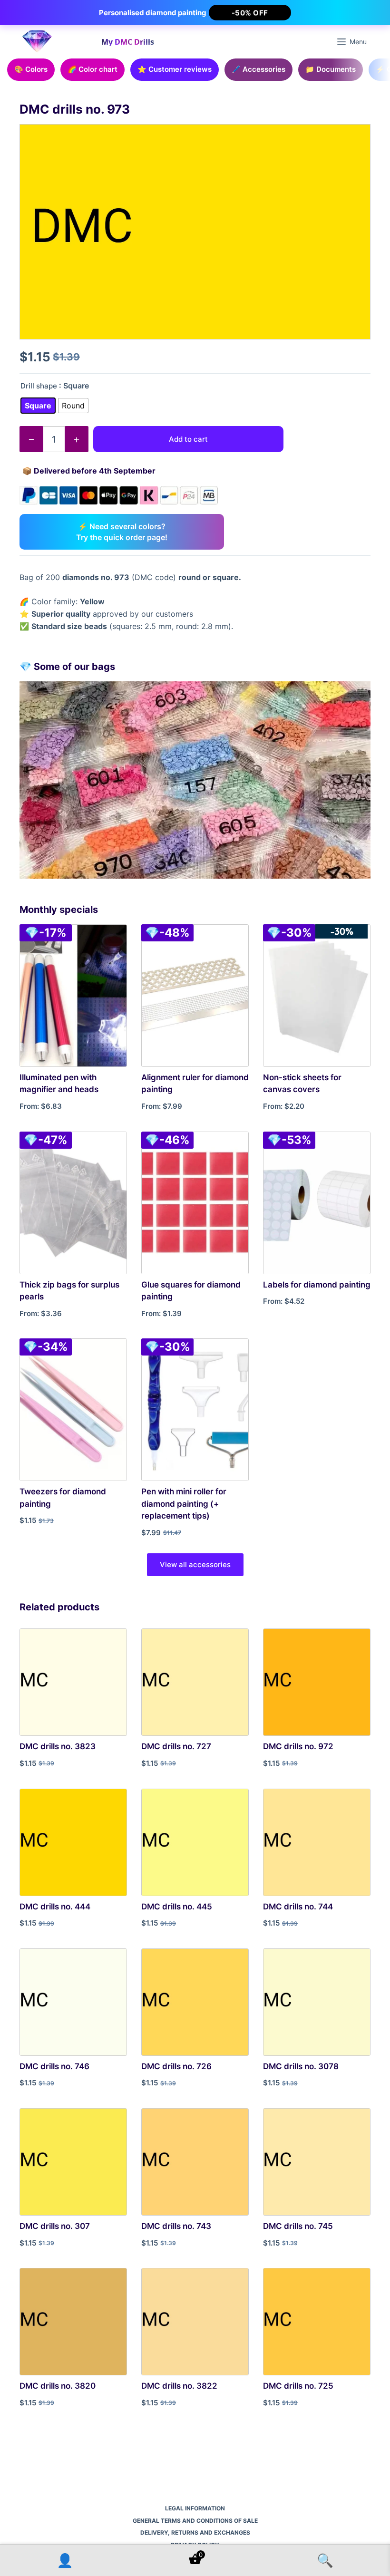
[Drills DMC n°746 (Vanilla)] (73, 2002)
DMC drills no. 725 (298, 2386)
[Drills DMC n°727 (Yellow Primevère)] (195, 1682)
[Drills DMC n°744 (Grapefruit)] (317, 1842)
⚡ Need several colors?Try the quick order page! (122, 532)
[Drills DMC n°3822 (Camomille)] (195, 2322)
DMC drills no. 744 (298, 1907)
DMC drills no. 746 (54, 2066)
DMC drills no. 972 (298, 1746)
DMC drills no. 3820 (58, 2386)
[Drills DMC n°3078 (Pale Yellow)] (317, 2002)
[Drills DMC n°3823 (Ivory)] (73, 1682)
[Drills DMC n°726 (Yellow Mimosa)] (195, 2002)
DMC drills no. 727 (176, 1746)
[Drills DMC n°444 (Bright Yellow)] (73, 1842)
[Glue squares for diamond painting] (195, 1203)
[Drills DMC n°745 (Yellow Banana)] (317, 2162)
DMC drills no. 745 (298, 2226)
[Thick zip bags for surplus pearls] (73, 1203)
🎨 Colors (31, 69)
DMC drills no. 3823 (58, 1746)
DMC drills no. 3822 (179, 2386)
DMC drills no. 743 (176, 2226)
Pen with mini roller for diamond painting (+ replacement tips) (184, 1504)
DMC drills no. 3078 (301, 2066)
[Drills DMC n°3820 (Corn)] (73, 2322)
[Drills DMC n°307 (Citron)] (73, 2162)
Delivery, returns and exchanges (195, 2532)
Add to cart (188, 439)
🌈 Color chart (93, 69)
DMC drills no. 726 (176, 2066)
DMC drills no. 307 (55, 2226)
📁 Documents (331, 69)
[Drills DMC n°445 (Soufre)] (195, 1842)
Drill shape (39, 386)
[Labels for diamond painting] (317, 1203)
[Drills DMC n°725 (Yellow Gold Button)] (317, 2322)
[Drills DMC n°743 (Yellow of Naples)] (195, 2162)
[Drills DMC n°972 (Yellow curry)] (317, 1682)
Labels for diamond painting (317, 1285)
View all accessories (195, 1564)
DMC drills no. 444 (55, 1907)
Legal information (195, 2508)
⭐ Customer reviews (175, 69)
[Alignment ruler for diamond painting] (195, 996)
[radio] (38, 406)
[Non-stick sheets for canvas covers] (317, 996)
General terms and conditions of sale (195, 2521)
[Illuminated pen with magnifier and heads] (73, 996)
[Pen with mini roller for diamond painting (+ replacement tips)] (195, 1410)
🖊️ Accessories (258, 69)
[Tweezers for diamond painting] (73, 1410)
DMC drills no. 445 (177, 1907)
